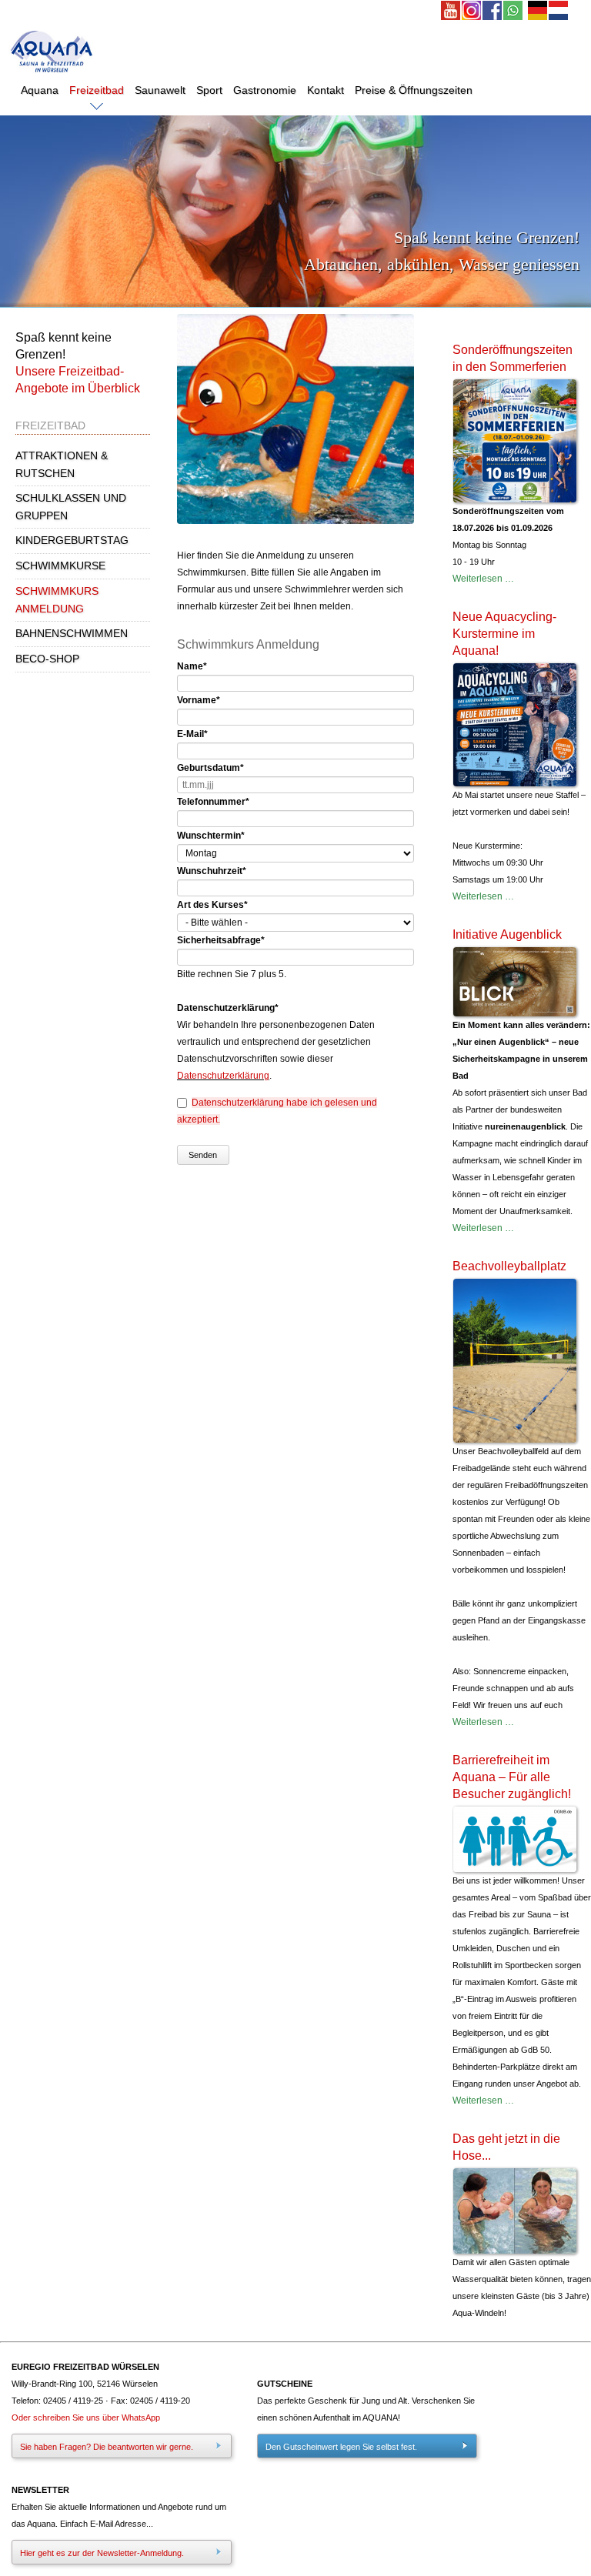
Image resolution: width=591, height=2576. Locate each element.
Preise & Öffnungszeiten (414, 90)
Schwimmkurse (60, 566)
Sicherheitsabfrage (221, 940)
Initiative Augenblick (507, 934)
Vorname (199, 700)
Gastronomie (265, 90)
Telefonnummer (213, 802)
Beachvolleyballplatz (509, 1266)
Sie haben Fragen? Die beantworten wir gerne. (107, 2447)
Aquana (40, 90)
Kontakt (326, 90)
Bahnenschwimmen (72, 633)
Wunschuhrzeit (212, 871)
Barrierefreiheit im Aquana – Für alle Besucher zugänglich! (512, 1777)
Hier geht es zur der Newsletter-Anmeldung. (102, 2553)
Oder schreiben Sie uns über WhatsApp (86, 2418)
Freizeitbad (97, 90)
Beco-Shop (47, 659)
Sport (209, 90)
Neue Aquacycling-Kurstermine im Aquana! (504, 634)
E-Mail (192, 734)
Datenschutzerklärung (223, 1076)
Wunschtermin (211, 836)
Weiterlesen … (483, 579)
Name (192, 666)
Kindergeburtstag (72, 540)
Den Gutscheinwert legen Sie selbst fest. (341, 2447)
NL (559, 11)
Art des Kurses (212, 905)
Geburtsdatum (210, 768)
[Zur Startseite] (52, 76)
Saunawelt (160, 90)
